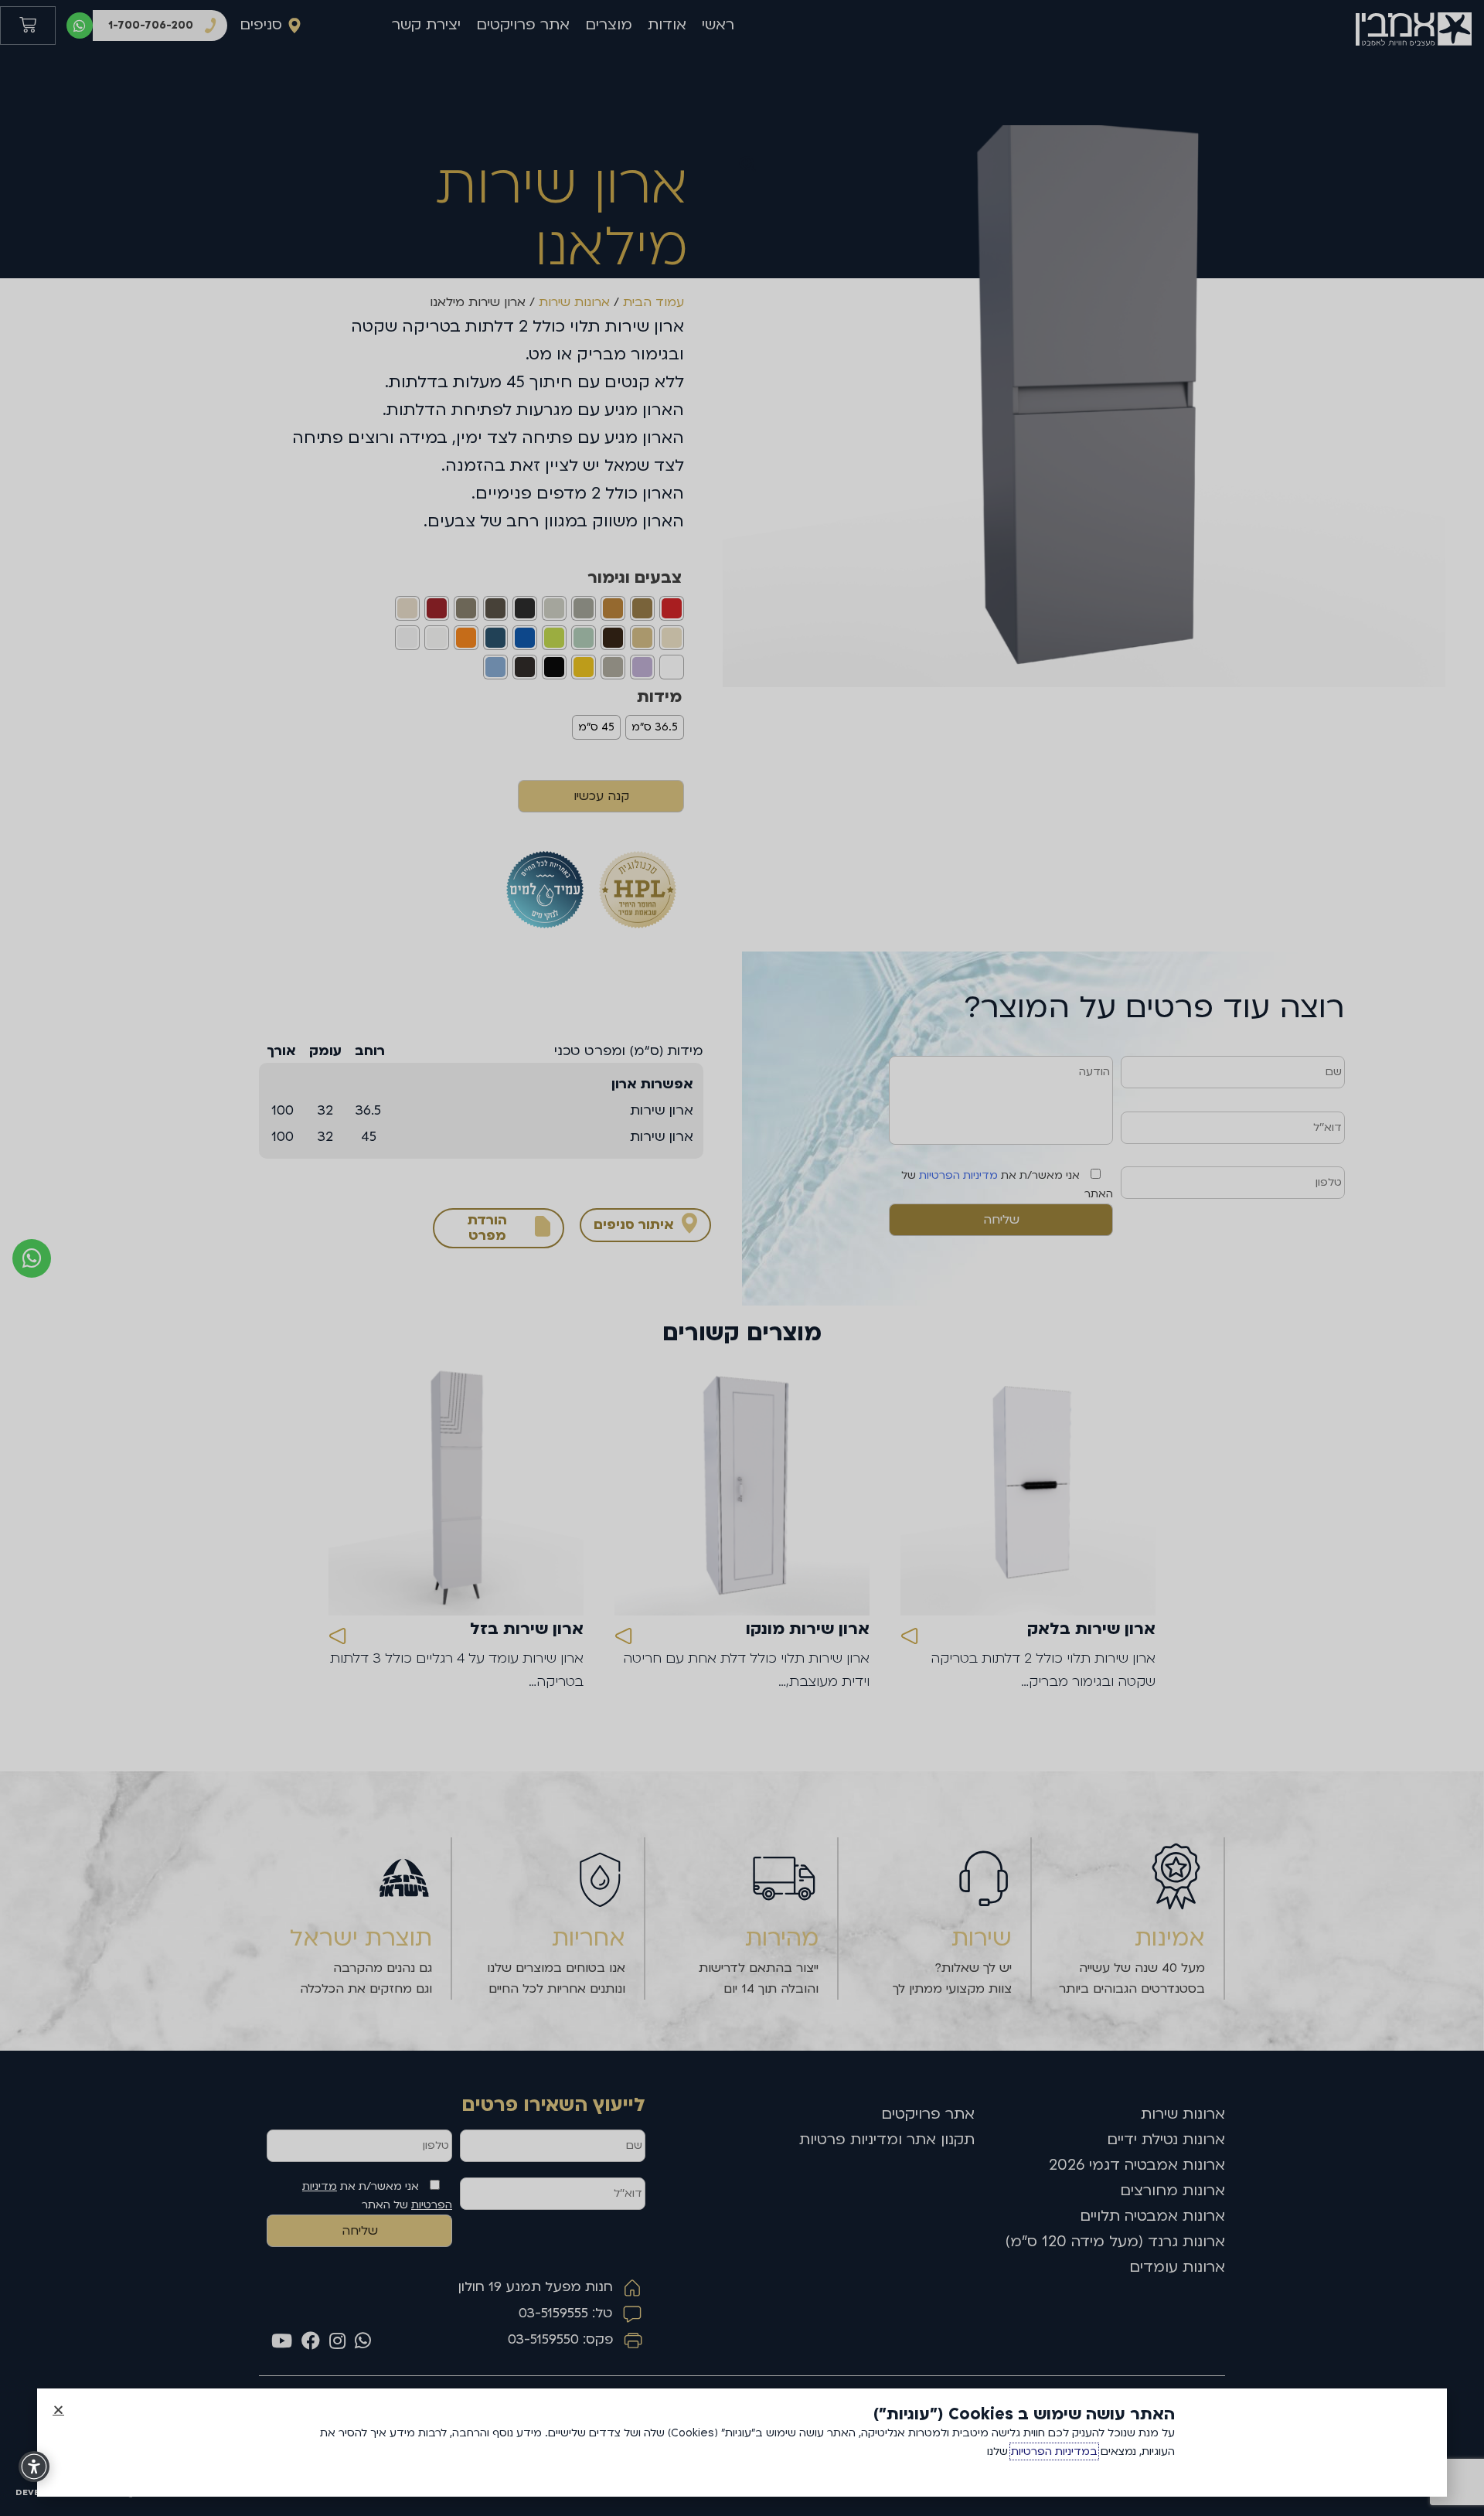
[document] (742, 1258)
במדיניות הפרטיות (1054, 2451)
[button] (58, 2410)
